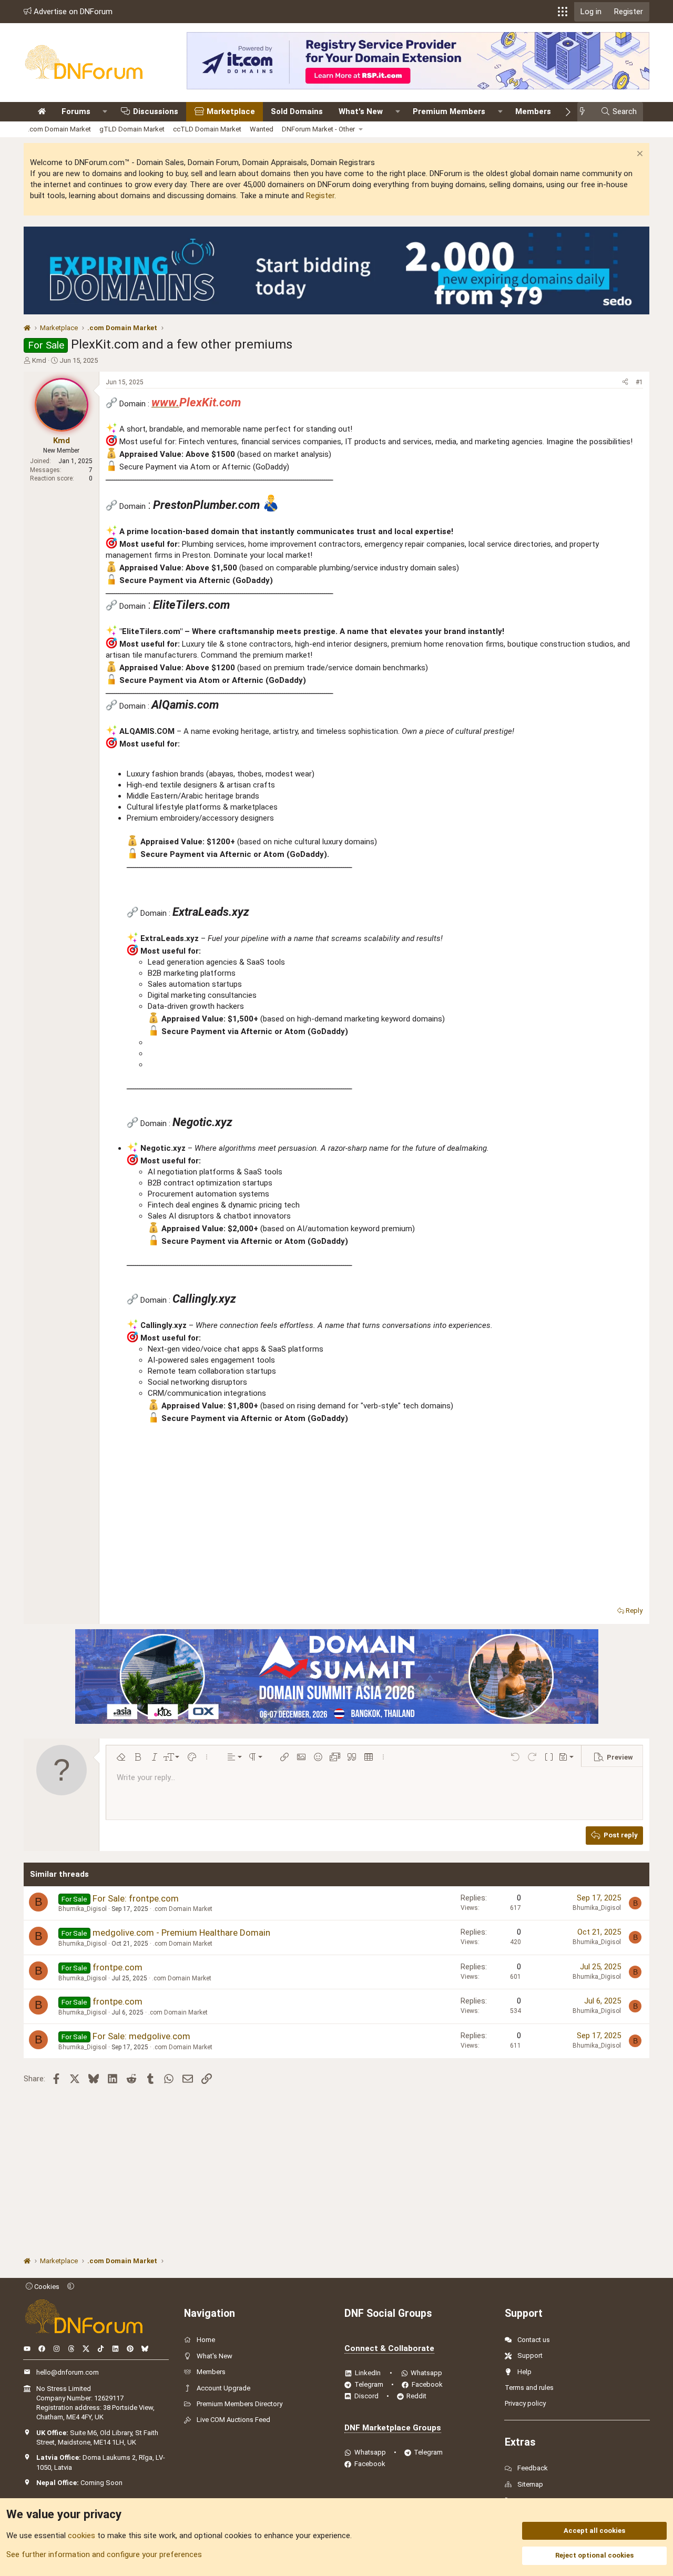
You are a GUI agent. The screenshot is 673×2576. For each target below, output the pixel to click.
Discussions (156, 111)
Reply (634, 1611)
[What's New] (585, 112)
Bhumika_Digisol (83, 1909)
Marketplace (231, 111)
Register (320, 196)
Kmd (39, 360)
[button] (563, 12)
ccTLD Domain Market (207, 129)
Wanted (262, 129)
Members (533, 111)
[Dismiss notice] (639, 155)
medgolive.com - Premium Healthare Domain (181, 1933)
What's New (361, 111)
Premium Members (449, 111)
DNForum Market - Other (318, 129)
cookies (81, 2536)
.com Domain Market (59, 129)
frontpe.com (118, 1967)
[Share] (625, 382)
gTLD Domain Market (132, 129)
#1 (639, 382)
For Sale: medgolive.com (141, 2036)
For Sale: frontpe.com (136, 1898)
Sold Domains (297, 111)
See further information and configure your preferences (104, 2554)
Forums (76, 111)
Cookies (46, 2287)
